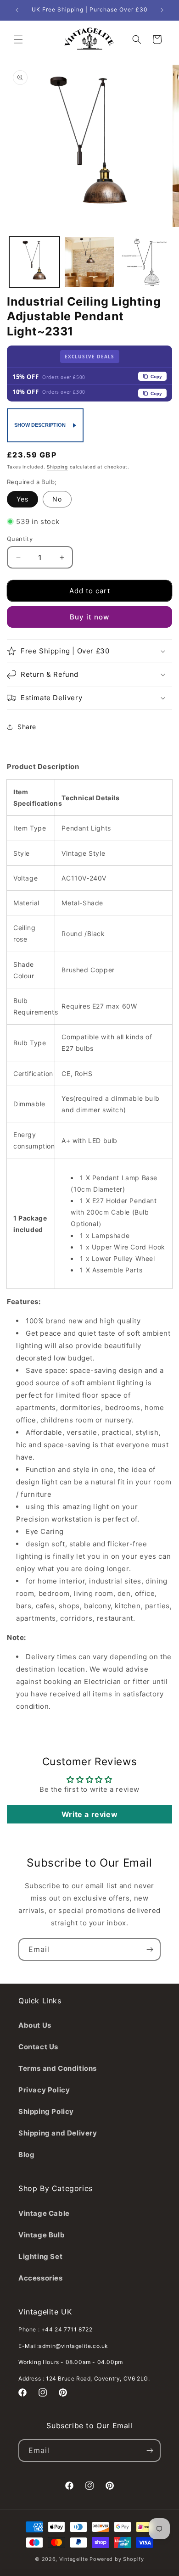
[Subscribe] (150, 1949)
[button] (18, 39)
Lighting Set (40, 2256)
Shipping (57, 467)
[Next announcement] (162, 10)
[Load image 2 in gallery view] (89, 262)
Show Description (40, 425)
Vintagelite (74, 2559)
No (57, 499)
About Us (35, 2025)
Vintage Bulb (42, 2235)
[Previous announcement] (17, 10)
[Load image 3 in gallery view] (144, 262)
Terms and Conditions (58, 2068)
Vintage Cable (44, 2213)
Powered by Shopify (117, 2559)
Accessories (41, 2278)
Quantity (20, 539)
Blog (26, 2155)
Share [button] (27, 727)
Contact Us (38, 2047)
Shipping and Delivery (58, 2133)
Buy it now (89, 617)
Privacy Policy (44, 2090)
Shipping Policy (46, 2111)
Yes (22, 499)
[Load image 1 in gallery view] (34, 262)
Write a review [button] (89, 1814)
